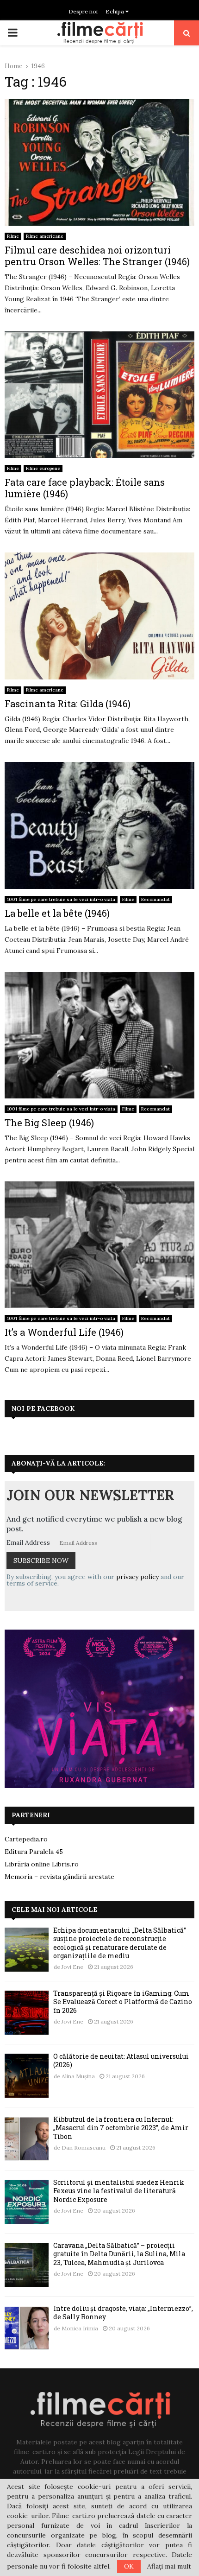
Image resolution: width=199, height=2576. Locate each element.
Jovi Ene (72, 1967)
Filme (13, 236)
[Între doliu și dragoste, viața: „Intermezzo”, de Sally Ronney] (27, 2328)
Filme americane (45, 236)
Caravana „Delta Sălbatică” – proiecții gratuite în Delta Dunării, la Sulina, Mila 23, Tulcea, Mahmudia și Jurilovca (119, 2254)
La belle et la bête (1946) (57, 913)
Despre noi (83, 11)
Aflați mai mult (169, 2566)
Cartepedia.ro (26, 1839)
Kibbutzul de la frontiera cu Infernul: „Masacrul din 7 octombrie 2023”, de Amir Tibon (121, 2128)
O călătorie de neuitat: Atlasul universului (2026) (121, 2060)
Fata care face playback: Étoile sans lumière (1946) (85, 488)
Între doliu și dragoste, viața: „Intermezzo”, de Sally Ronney (123, 2313)
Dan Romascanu (84, 2148)
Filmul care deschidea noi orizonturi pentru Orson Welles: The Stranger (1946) (97, 256)
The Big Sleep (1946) (49, 1123)
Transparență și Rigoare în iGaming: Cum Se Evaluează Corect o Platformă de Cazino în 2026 (123, 2002)
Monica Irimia (80, 2328)
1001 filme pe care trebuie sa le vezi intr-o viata (61, 899)
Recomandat (155, 899)
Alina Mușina (78, 2076)
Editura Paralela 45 (34, 1852)
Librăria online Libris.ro (42, 1864)
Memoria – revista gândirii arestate (59, 1877)
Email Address (28, 1542)
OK (129, 2566)
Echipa (115, 11)
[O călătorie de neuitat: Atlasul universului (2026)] (27, 2076)
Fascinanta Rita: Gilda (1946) (68, 704)
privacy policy (137, 1577)
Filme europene (43, 468)
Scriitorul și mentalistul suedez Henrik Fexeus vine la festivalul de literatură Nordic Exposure (119, 2191)
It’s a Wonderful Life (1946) (64, 1332)
